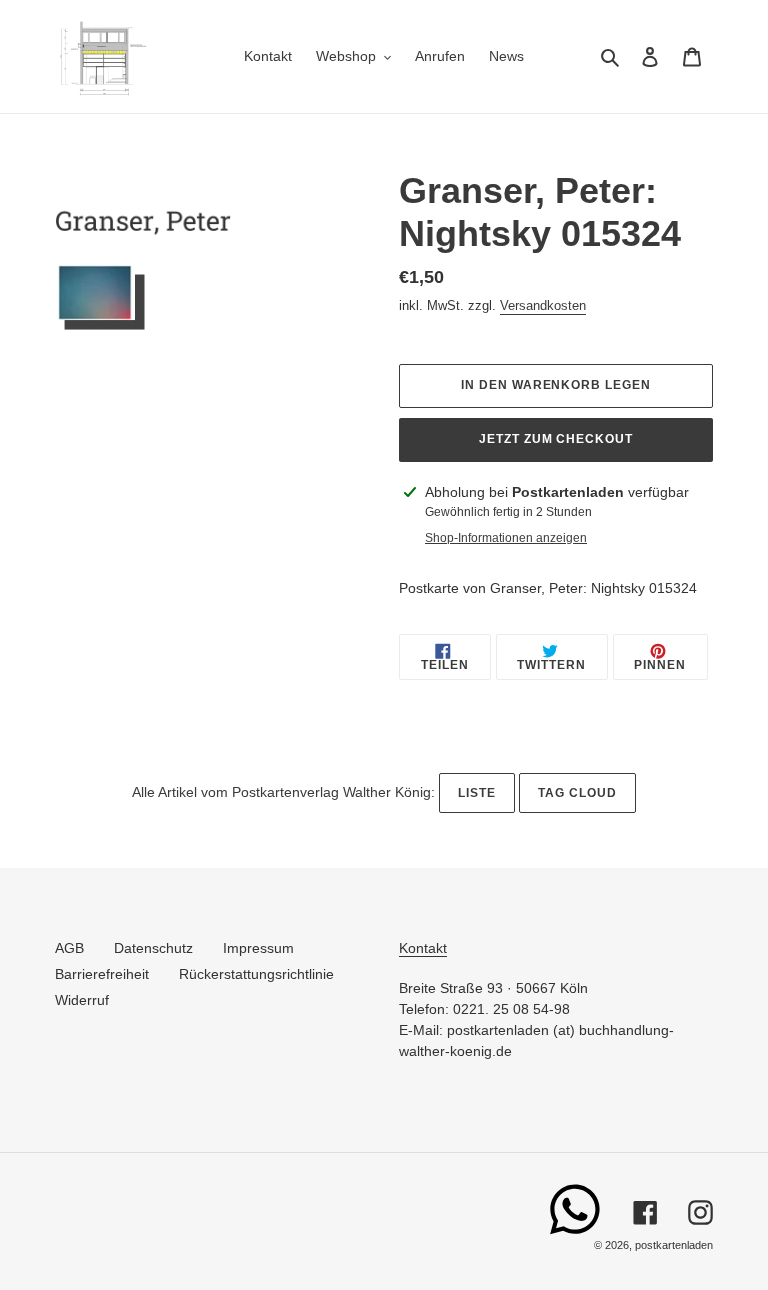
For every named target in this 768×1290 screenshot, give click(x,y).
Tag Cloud (577, 793)
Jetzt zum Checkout (556, 439)
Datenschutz (153, 948)
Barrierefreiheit (102, 974)
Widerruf (82, 1000)
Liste (477, 793)
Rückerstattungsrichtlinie (256, 974)
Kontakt (423, 948)
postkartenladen (674, 1245)
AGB (69, 948)
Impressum (258, 948)
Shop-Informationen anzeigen (506, 538)
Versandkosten (543, 305)
